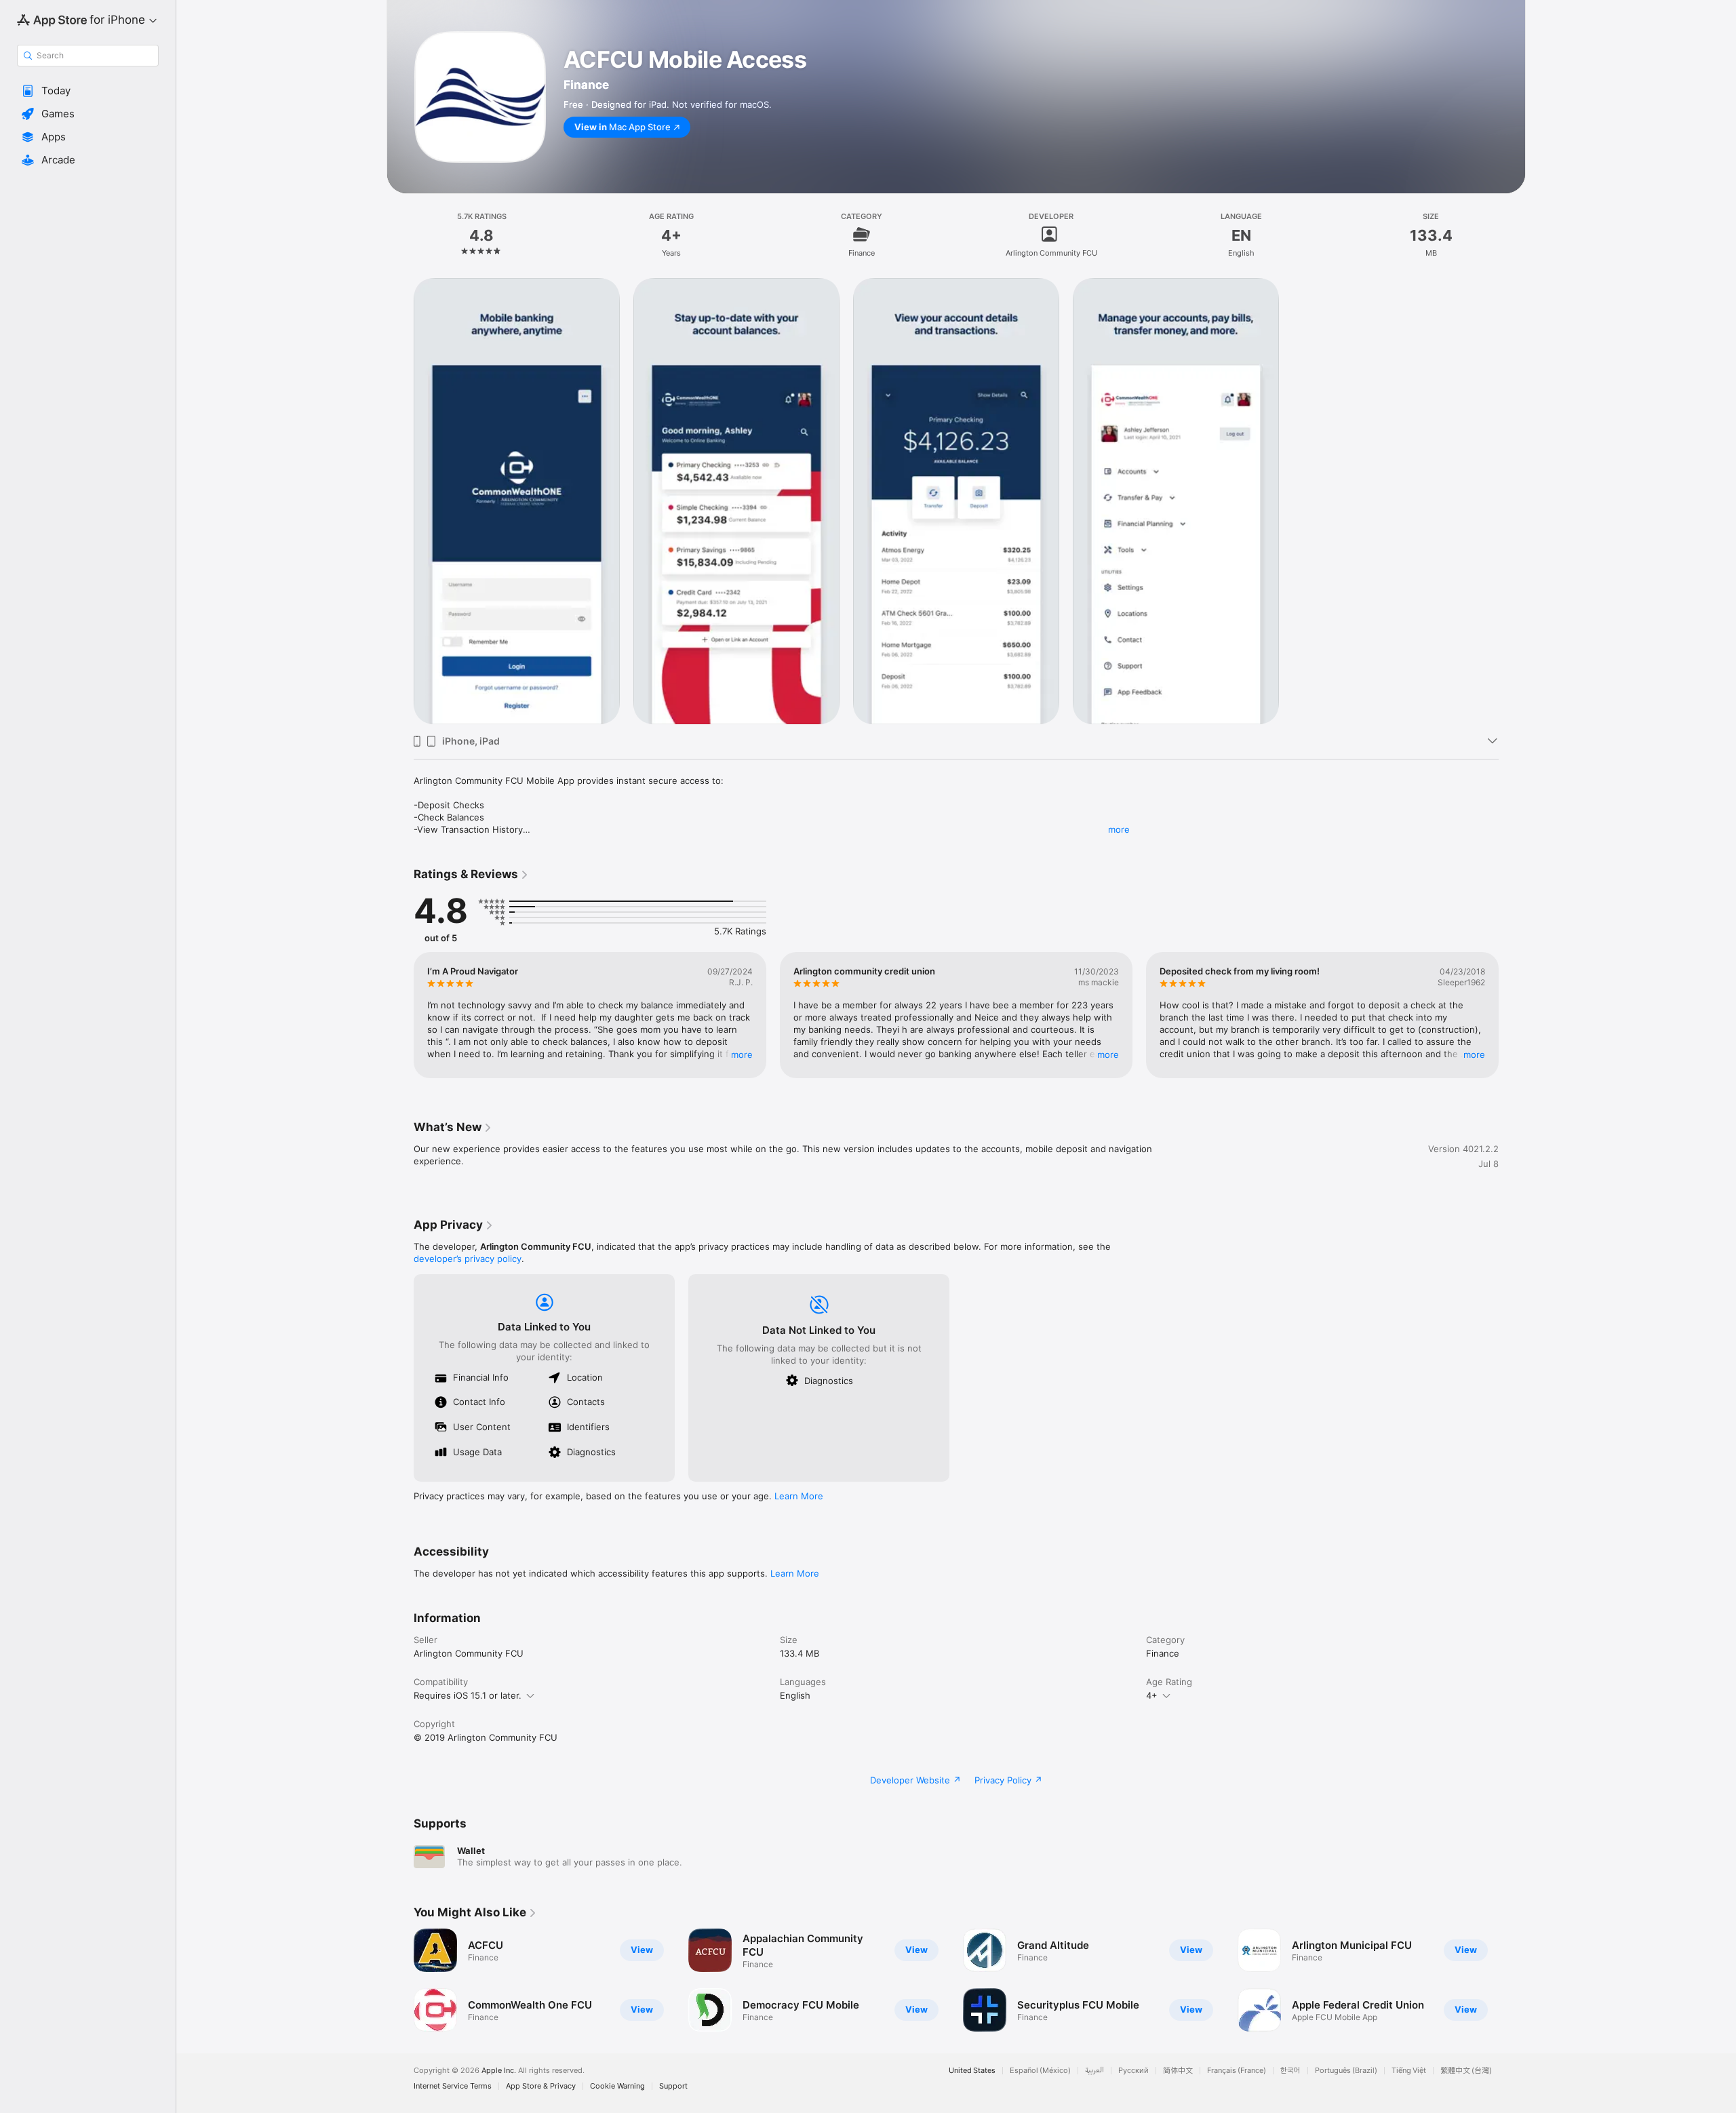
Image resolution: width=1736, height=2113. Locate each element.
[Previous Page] (400, 1015)
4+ (1152, 1695)
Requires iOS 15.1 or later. (468, 1695)
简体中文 (1178, 2071)
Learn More (799, 1496)
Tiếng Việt (1409, 2071)
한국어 (1290, 2071)
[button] (88, 91)
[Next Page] (1512, 1015)
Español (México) (1040, 2071)
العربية (1094, 2071)
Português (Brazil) (1346, 2071)
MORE (742, 1054)
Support (673, 2086)
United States (972, 2071)
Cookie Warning (617, 2086)
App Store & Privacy (541, 2086)
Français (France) (1237, 2071)
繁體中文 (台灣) (1466, 2071)
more (1119, 829)
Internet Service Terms (453, 2086)
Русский (1133, 2071)
